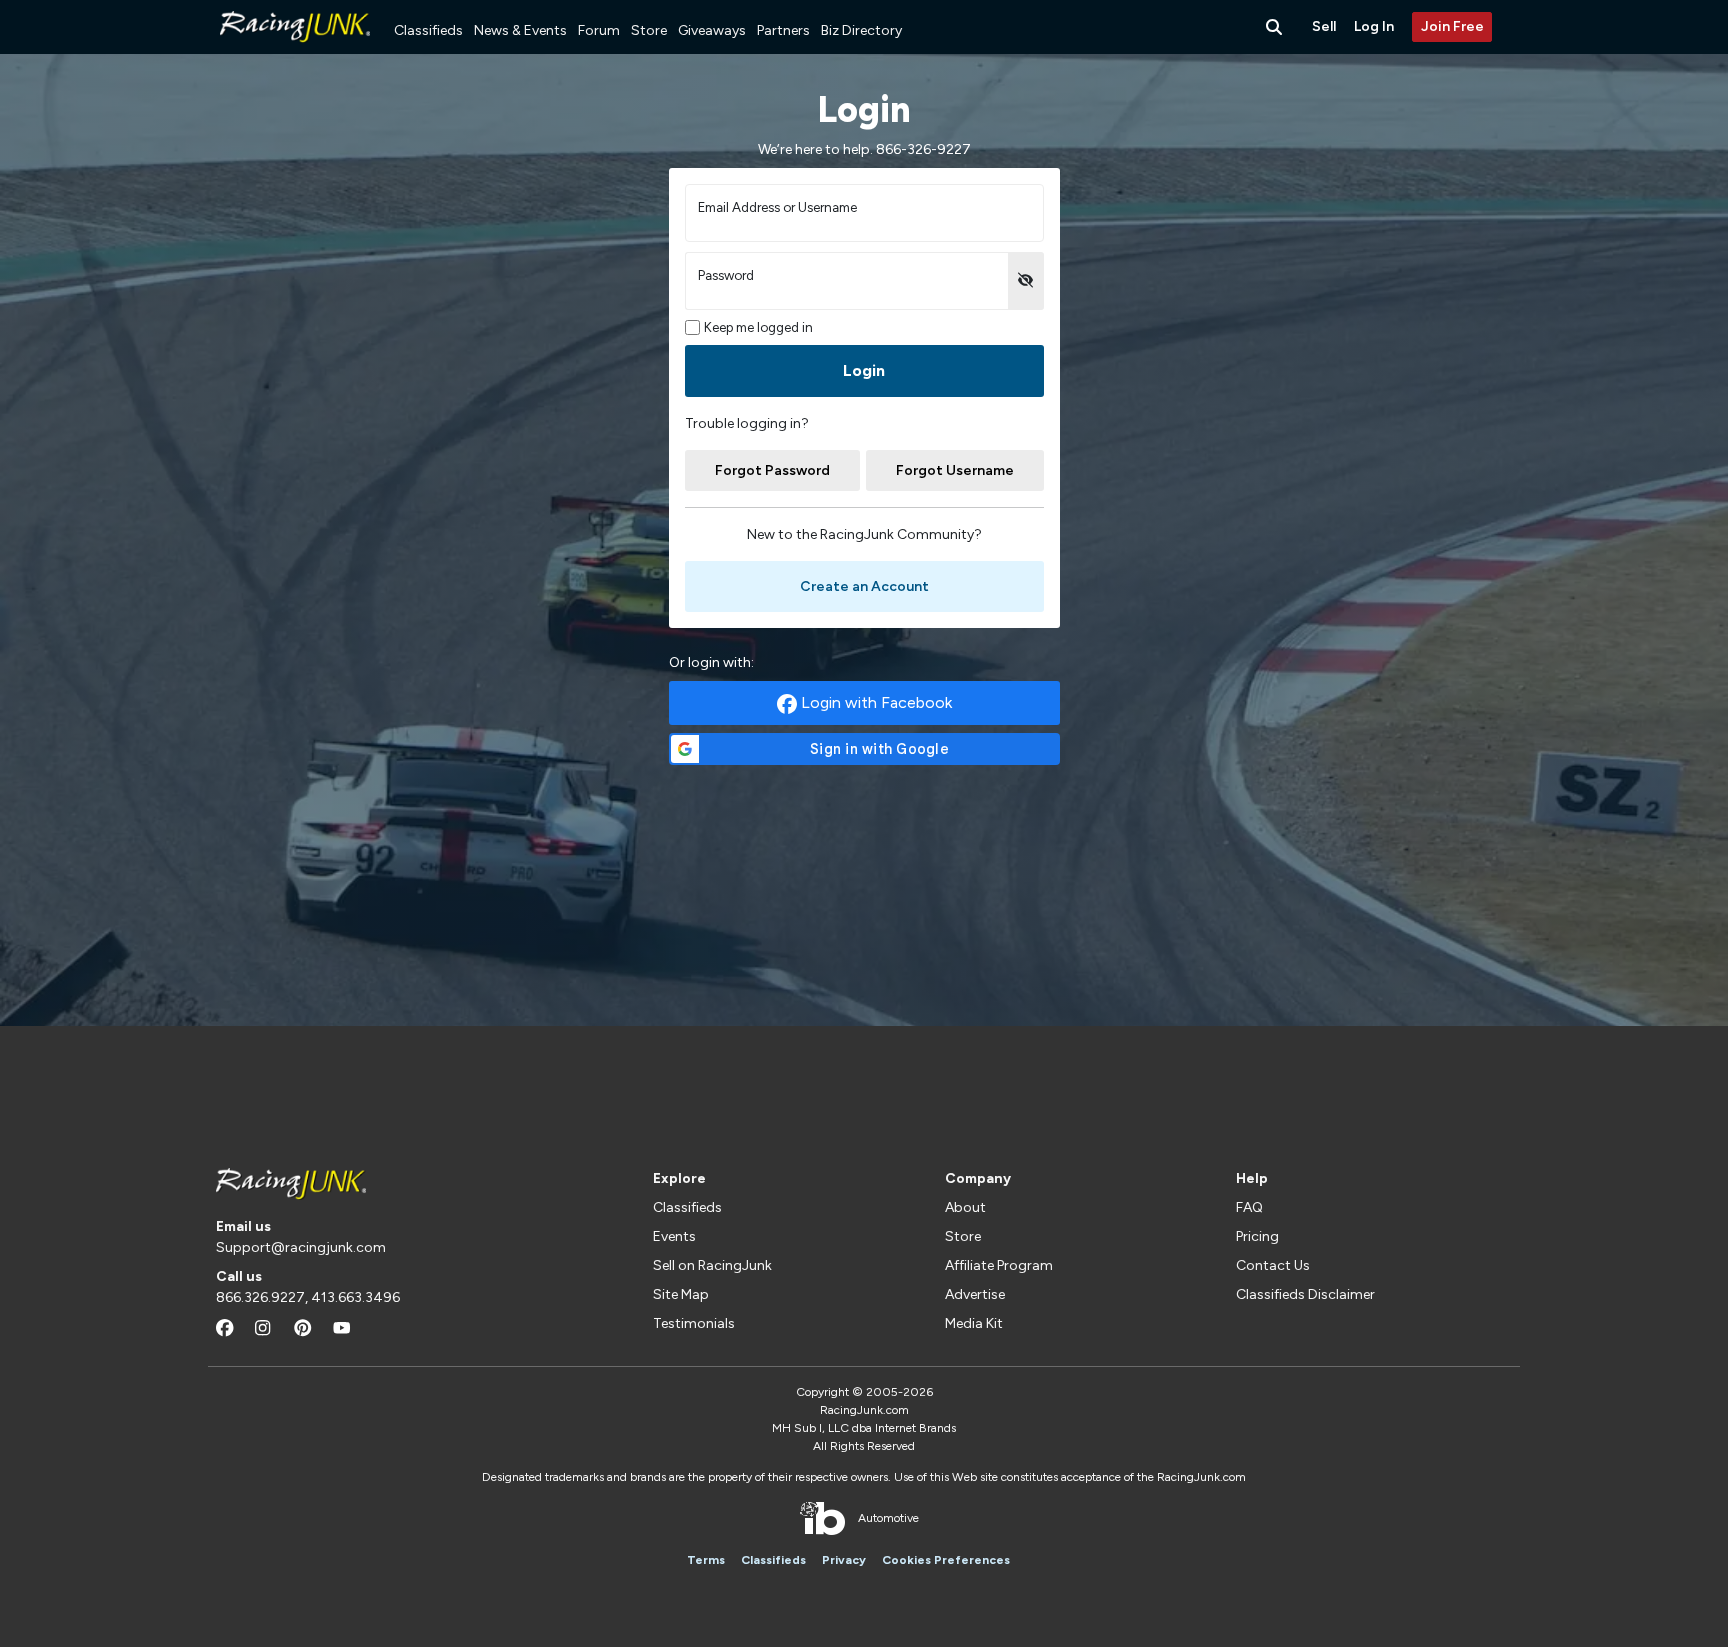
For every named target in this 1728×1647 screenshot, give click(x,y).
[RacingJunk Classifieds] (295, 49)
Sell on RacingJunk (712, 1265)
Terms (706, 1560)
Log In (1374, 26)
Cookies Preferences (946, 1560)
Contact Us (1273, 1265)
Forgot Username (955, 470)
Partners (783, 30)
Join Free (1452, 26)
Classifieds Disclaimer (1305, 1294)
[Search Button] (1276, 27)
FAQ (1249, 1207)
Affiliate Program (999, 1265)
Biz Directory (861, 30)
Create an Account (864, 586)
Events (674, 1236)
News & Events (520, 30)
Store (649, 30)
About (965, 1207)
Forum (599, 30)
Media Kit (974, 1323)
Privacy (844, 1560)
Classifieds (428, 30)
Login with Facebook (874, 702)
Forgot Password (772, 470)
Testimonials (694, 1323)
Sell (1324, 26)
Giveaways (712, 30)
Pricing (1257, 1236)
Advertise (975, 1294)
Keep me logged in (758, 327)
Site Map (681, 1294)
